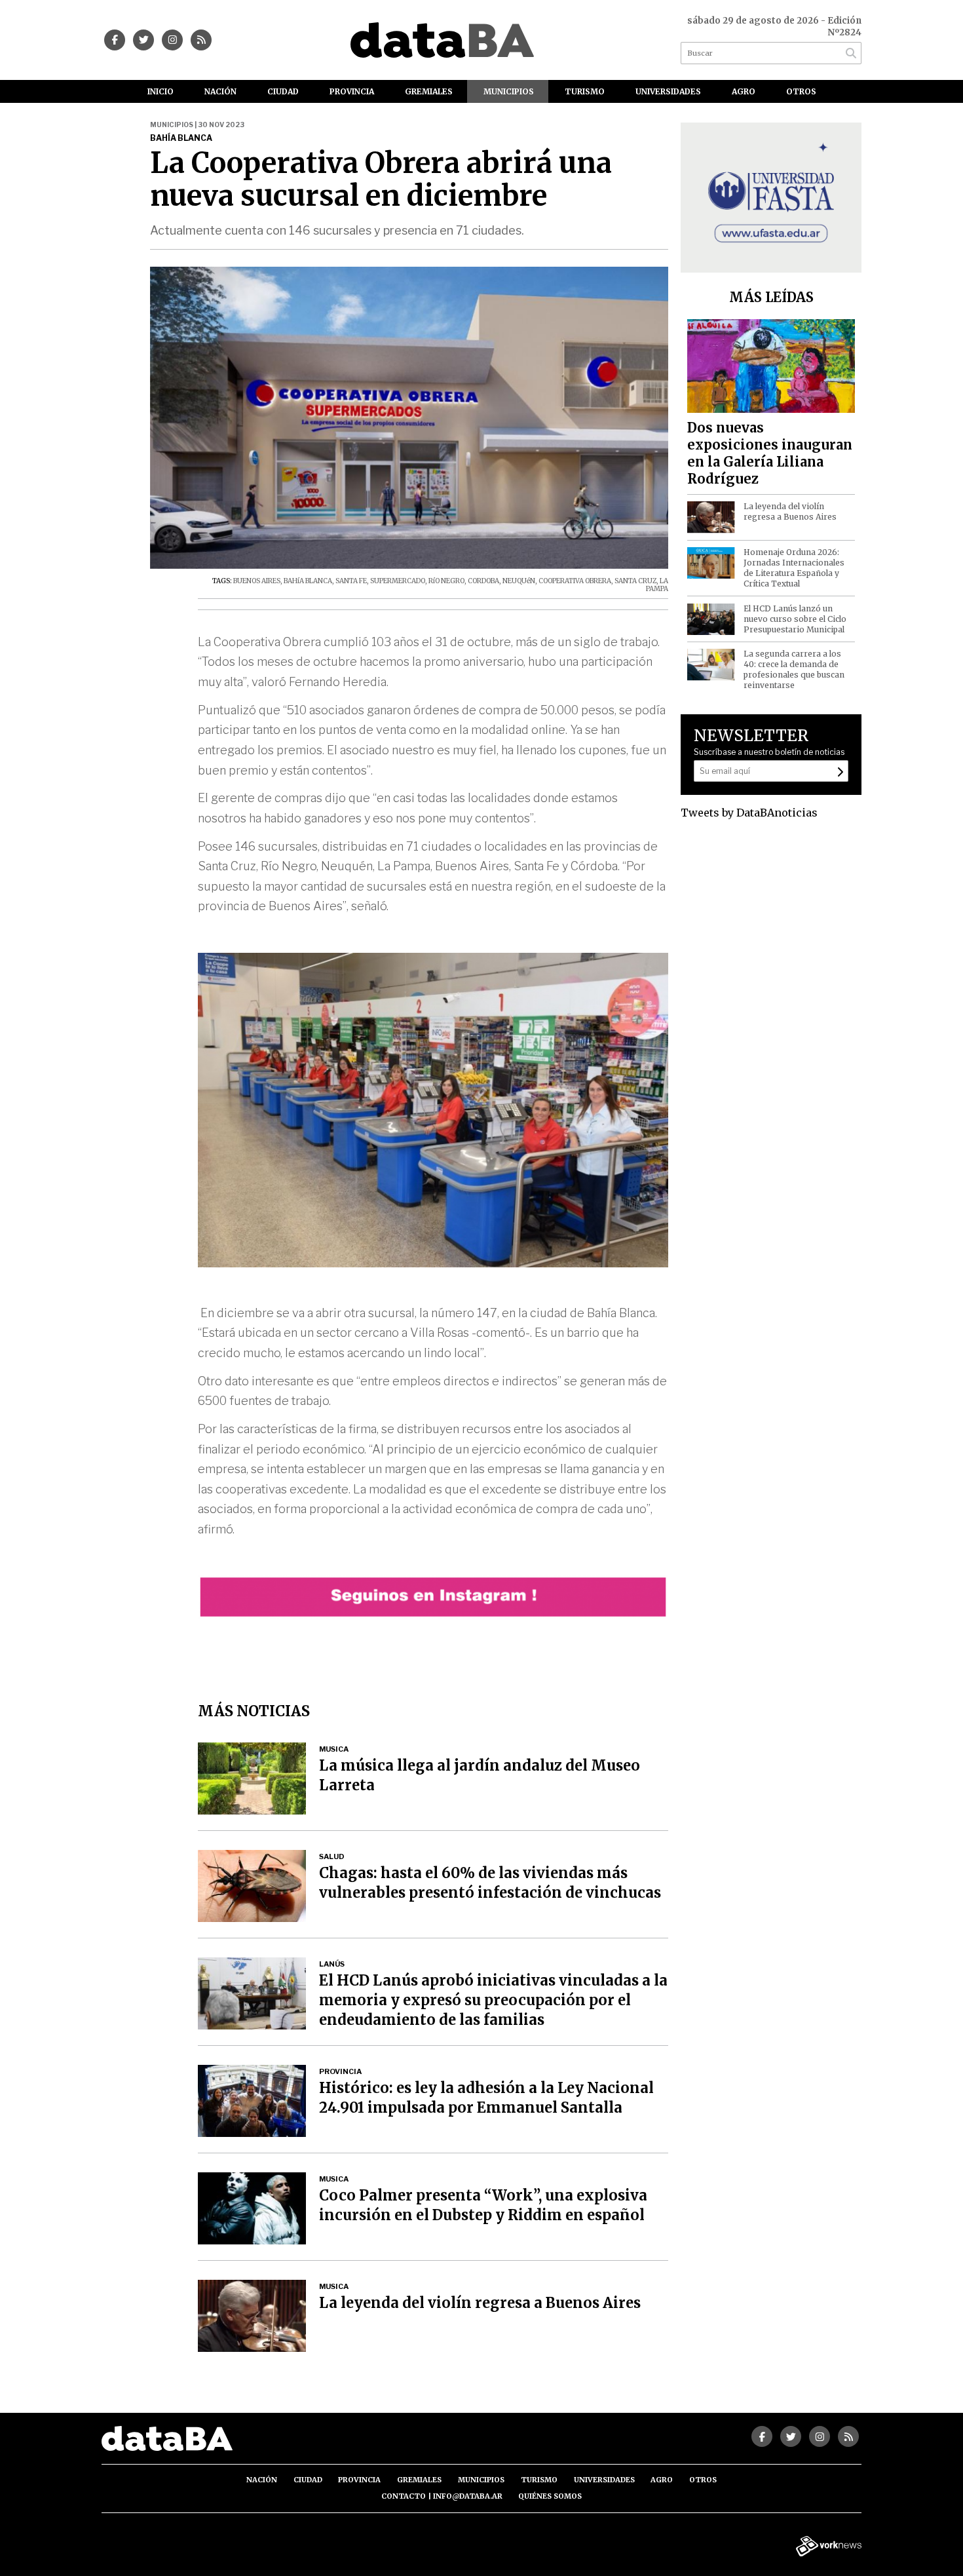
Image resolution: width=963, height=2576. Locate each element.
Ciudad (283, 91)
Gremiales (429, 91)
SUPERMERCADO (398, 581)
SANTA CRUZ (635, 581)
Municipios (509, 91)
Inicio (160, 91)
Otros (801, 91)
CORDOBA (483, 581)
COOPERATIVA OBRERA (575, 581)
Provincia (352, 91)
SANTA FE (351, 581)
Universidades (668, 91)
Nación (220, 91)
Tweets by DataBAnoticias (749, 813)
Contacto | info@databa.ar (442, 2496)
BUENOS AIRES (257, 581)
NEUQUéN (519, 581)
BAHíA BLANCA (308, 581)
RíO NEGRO (446, 581)
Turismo (585, 91)
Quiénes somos (550, 2496)
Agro (744, 91)
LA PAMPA (657, 585)
